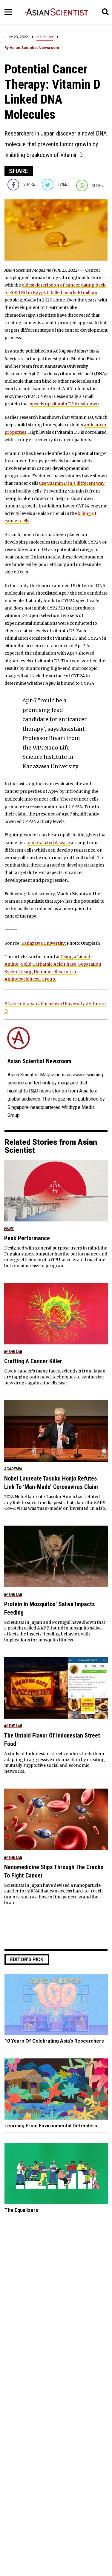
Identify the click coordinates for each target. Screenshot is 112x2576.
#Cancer (13, 1004)
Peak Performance (27, 1238)
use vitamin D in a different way (72, 483)
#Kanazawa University (61, 1004)
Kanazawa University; (43, 943)
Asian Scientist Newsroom (34, 48)
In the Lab (45, 37)
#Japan (30, 1004)
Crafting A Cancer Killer (33, 1361)
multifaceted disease (49, 843)
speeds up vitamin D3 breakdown (64, 404)
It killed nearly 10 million (72, 293)
